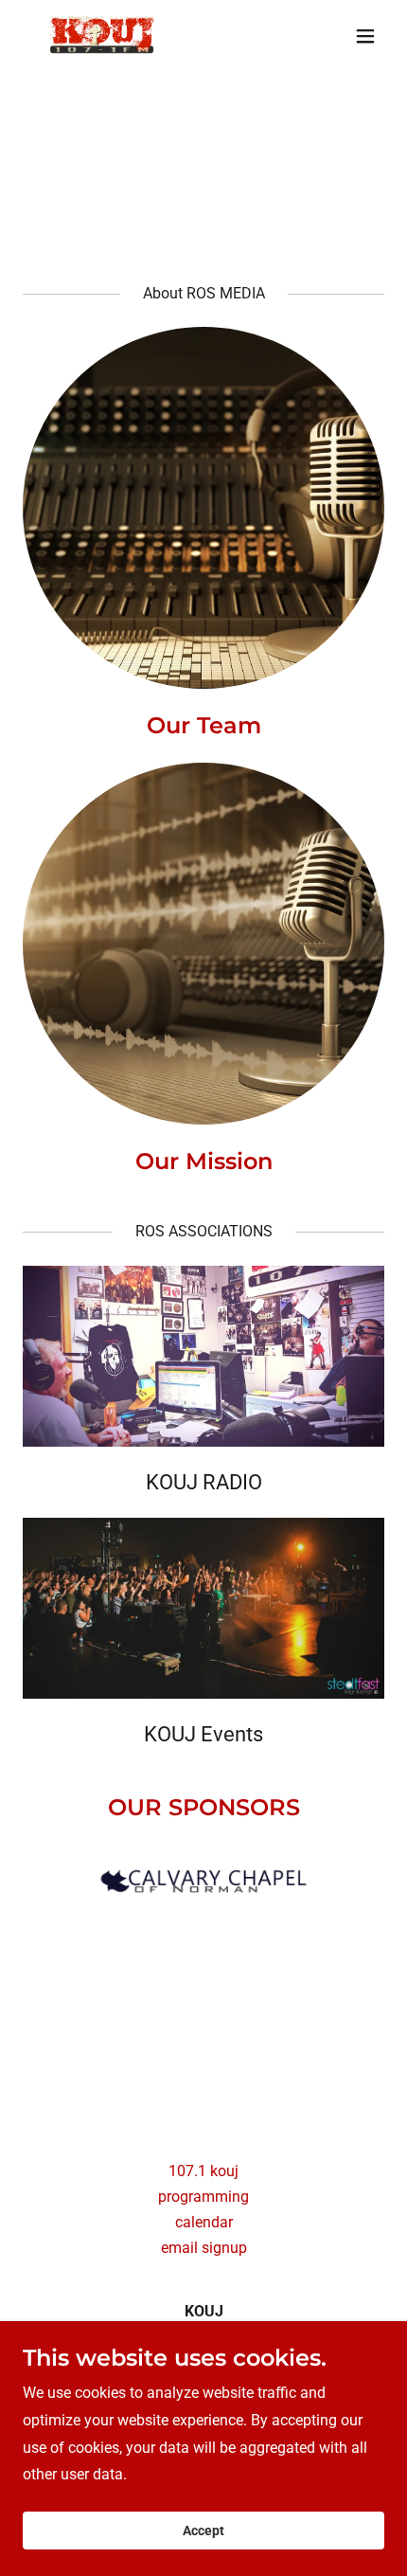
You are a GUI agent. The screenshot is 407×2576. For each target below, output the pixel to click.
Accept (203, 2531)
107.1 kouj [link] (203, 2171)
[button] (365, 36)
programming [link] (203, 2197)
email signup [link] (204, 2248)
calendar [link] (204, 2222)
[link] (105, 36)
